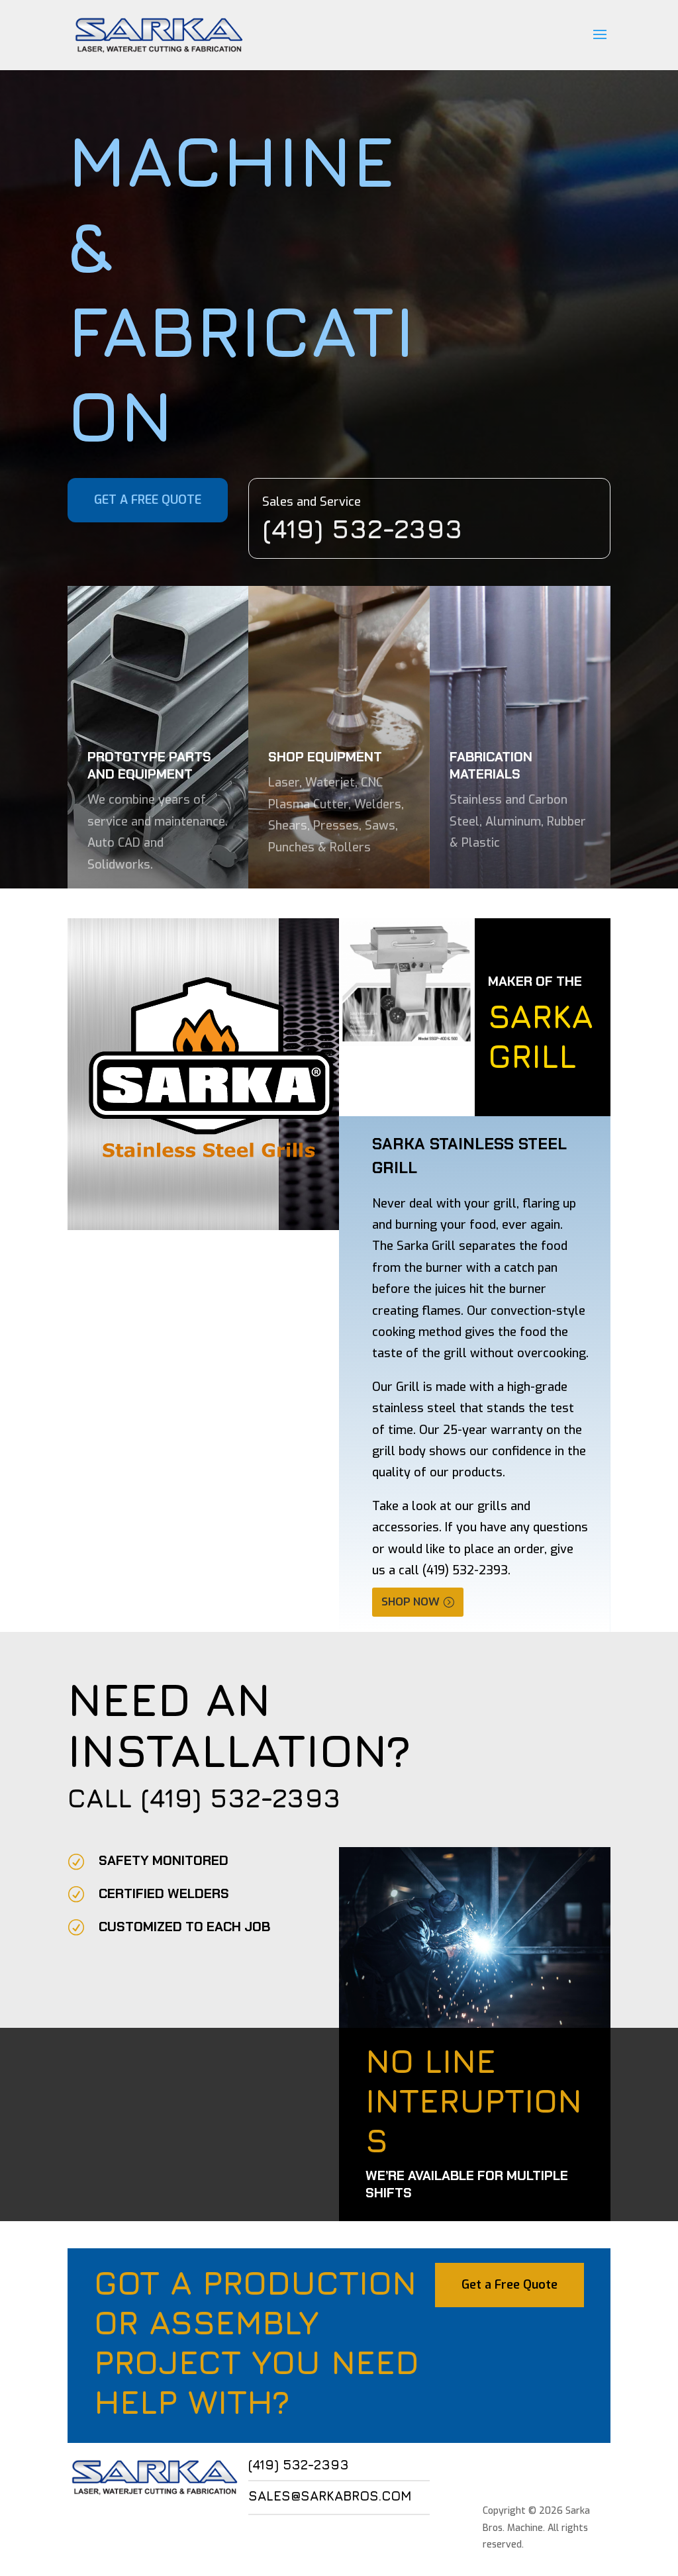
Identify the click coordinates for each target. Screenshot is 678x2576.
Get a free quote (148, 500)
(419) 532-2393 (241, 1797)
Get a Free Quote (509, 2285)
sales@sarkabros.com (330, 2496)
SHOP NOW (411, 1602)
